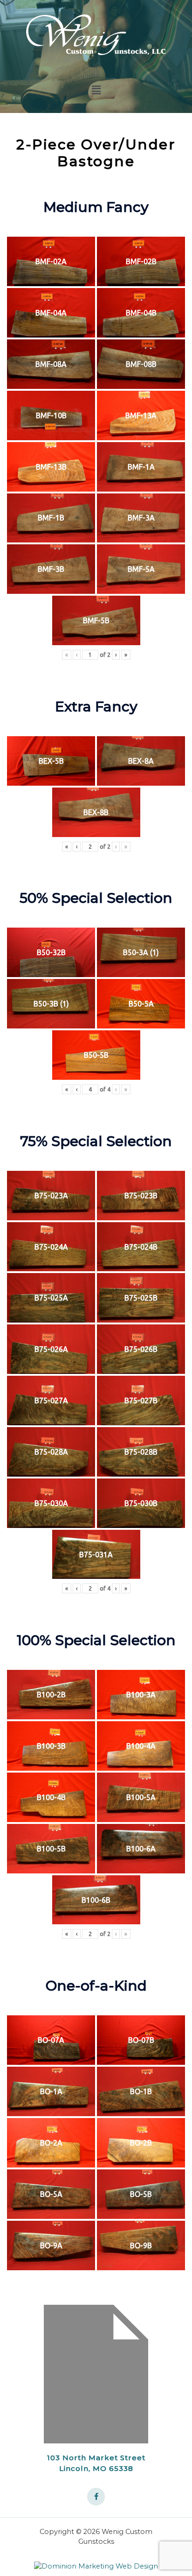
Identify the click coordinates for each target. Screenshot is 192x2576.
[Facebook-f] (96, 2497)
